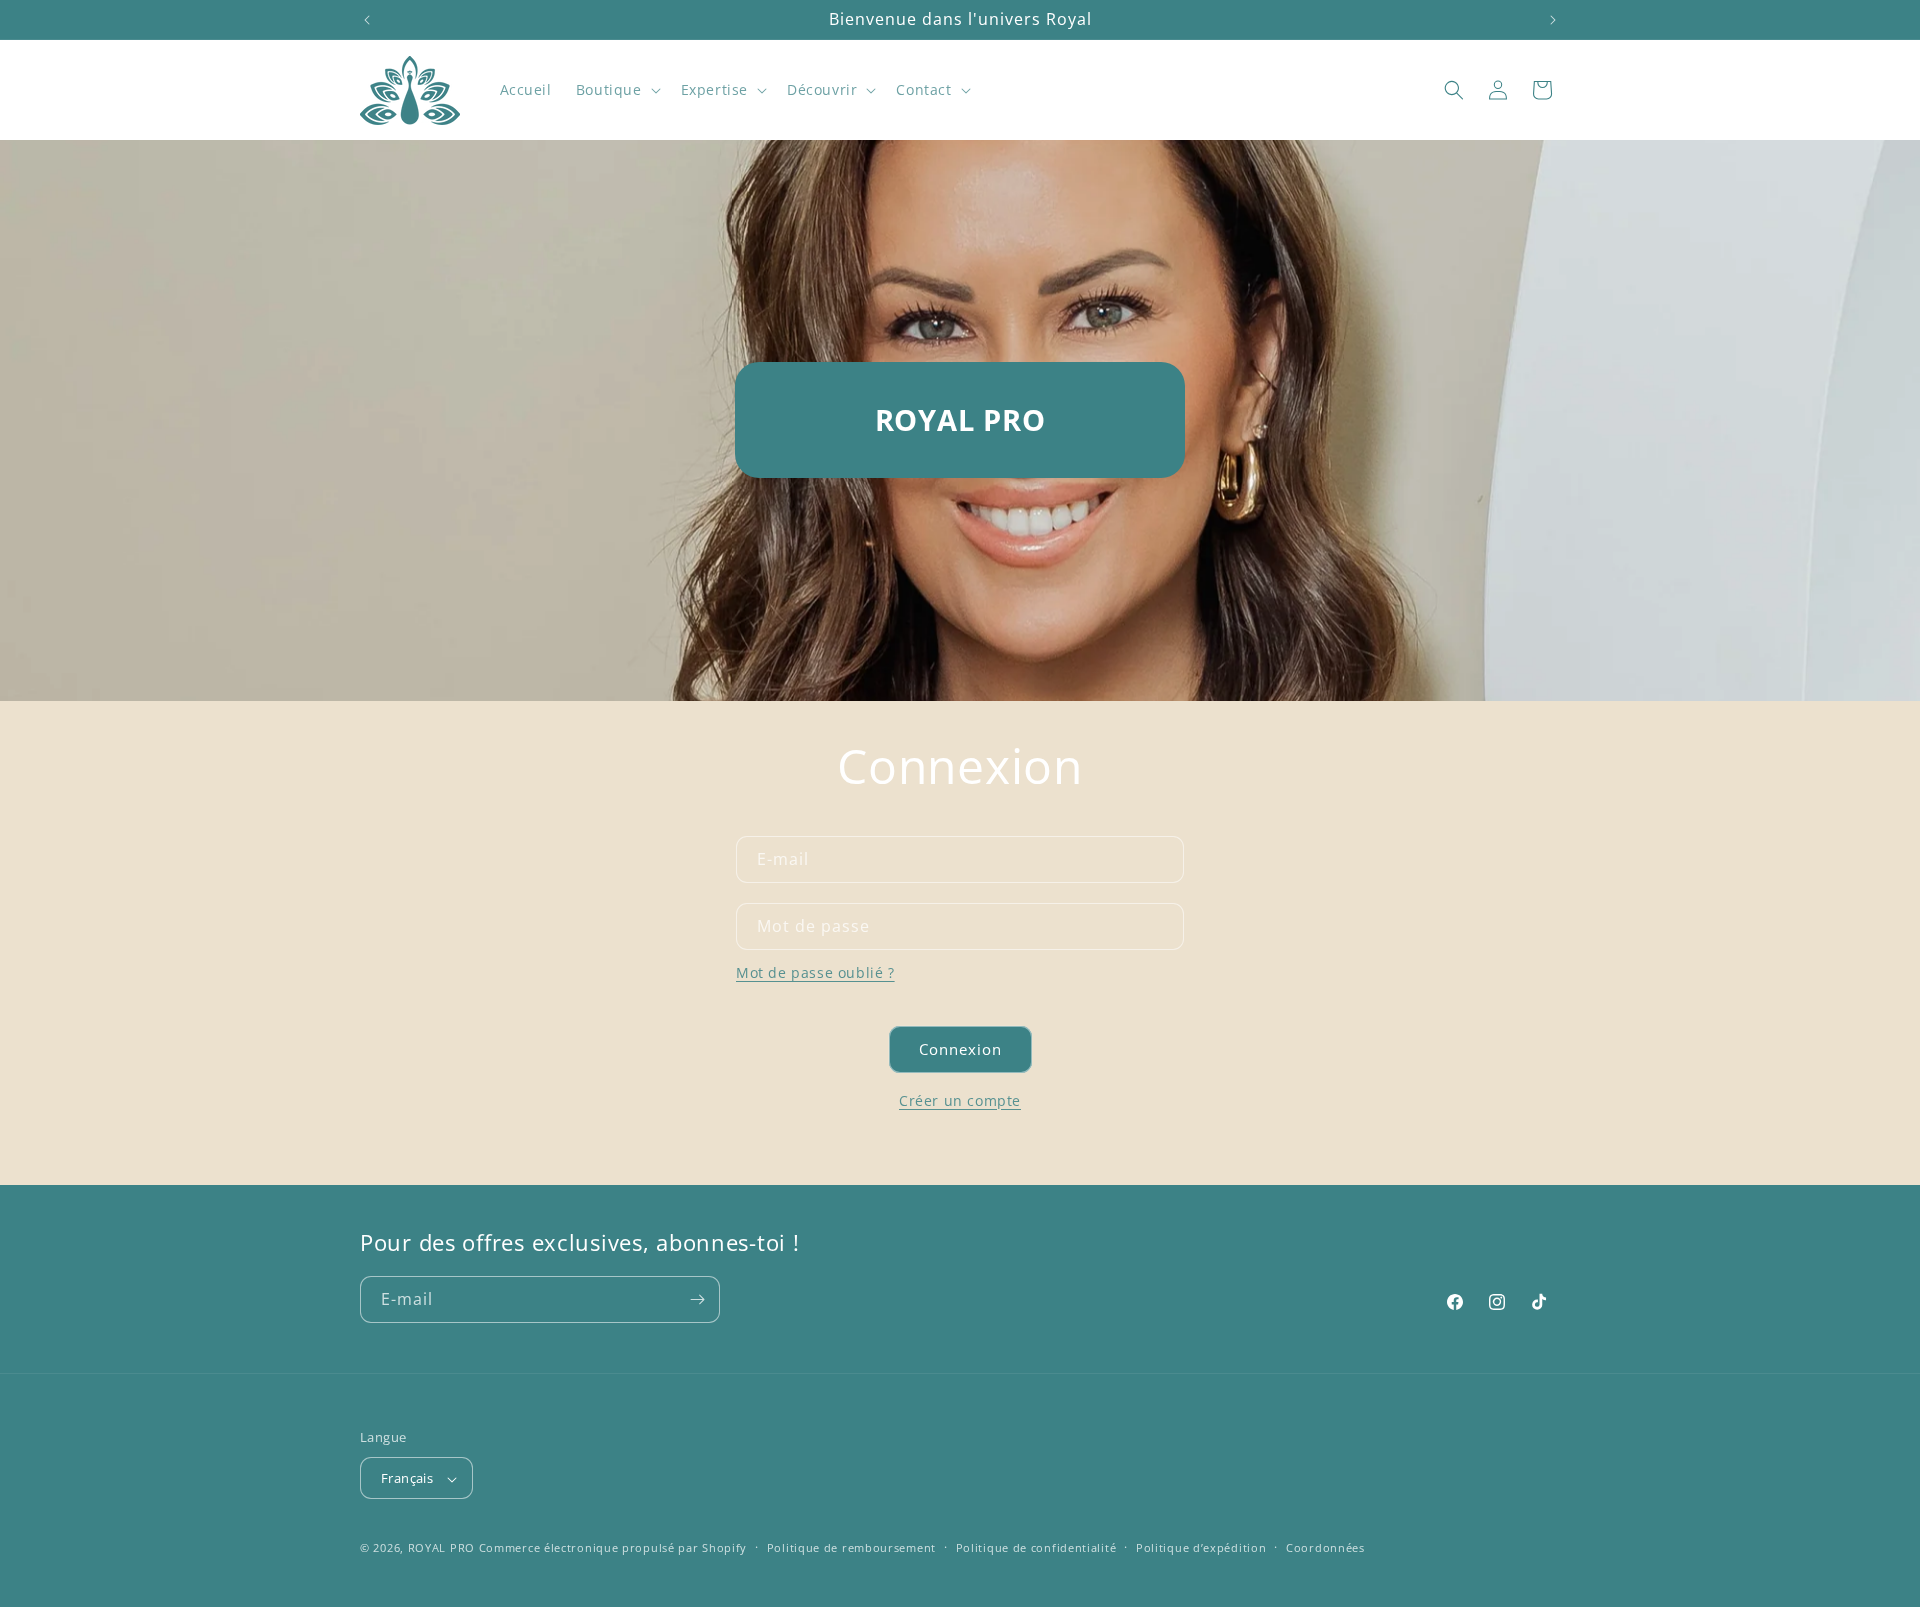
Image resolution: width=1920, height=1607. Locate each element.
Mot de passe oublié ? (815, 972)
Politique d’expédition (1201, 1547)
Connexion (960, 1049)
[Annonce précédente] (367, 20)
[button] (616, 90)
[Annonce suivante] (1553, 20)
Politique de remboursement (851, 1547)
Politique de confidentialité (1036, 1547)
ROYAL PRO (441, 1548)
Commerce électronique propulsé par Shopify (613, 1548)
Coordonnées (1325, 1547)
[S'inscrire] (697, 1299)
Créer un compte (960, 1100)
